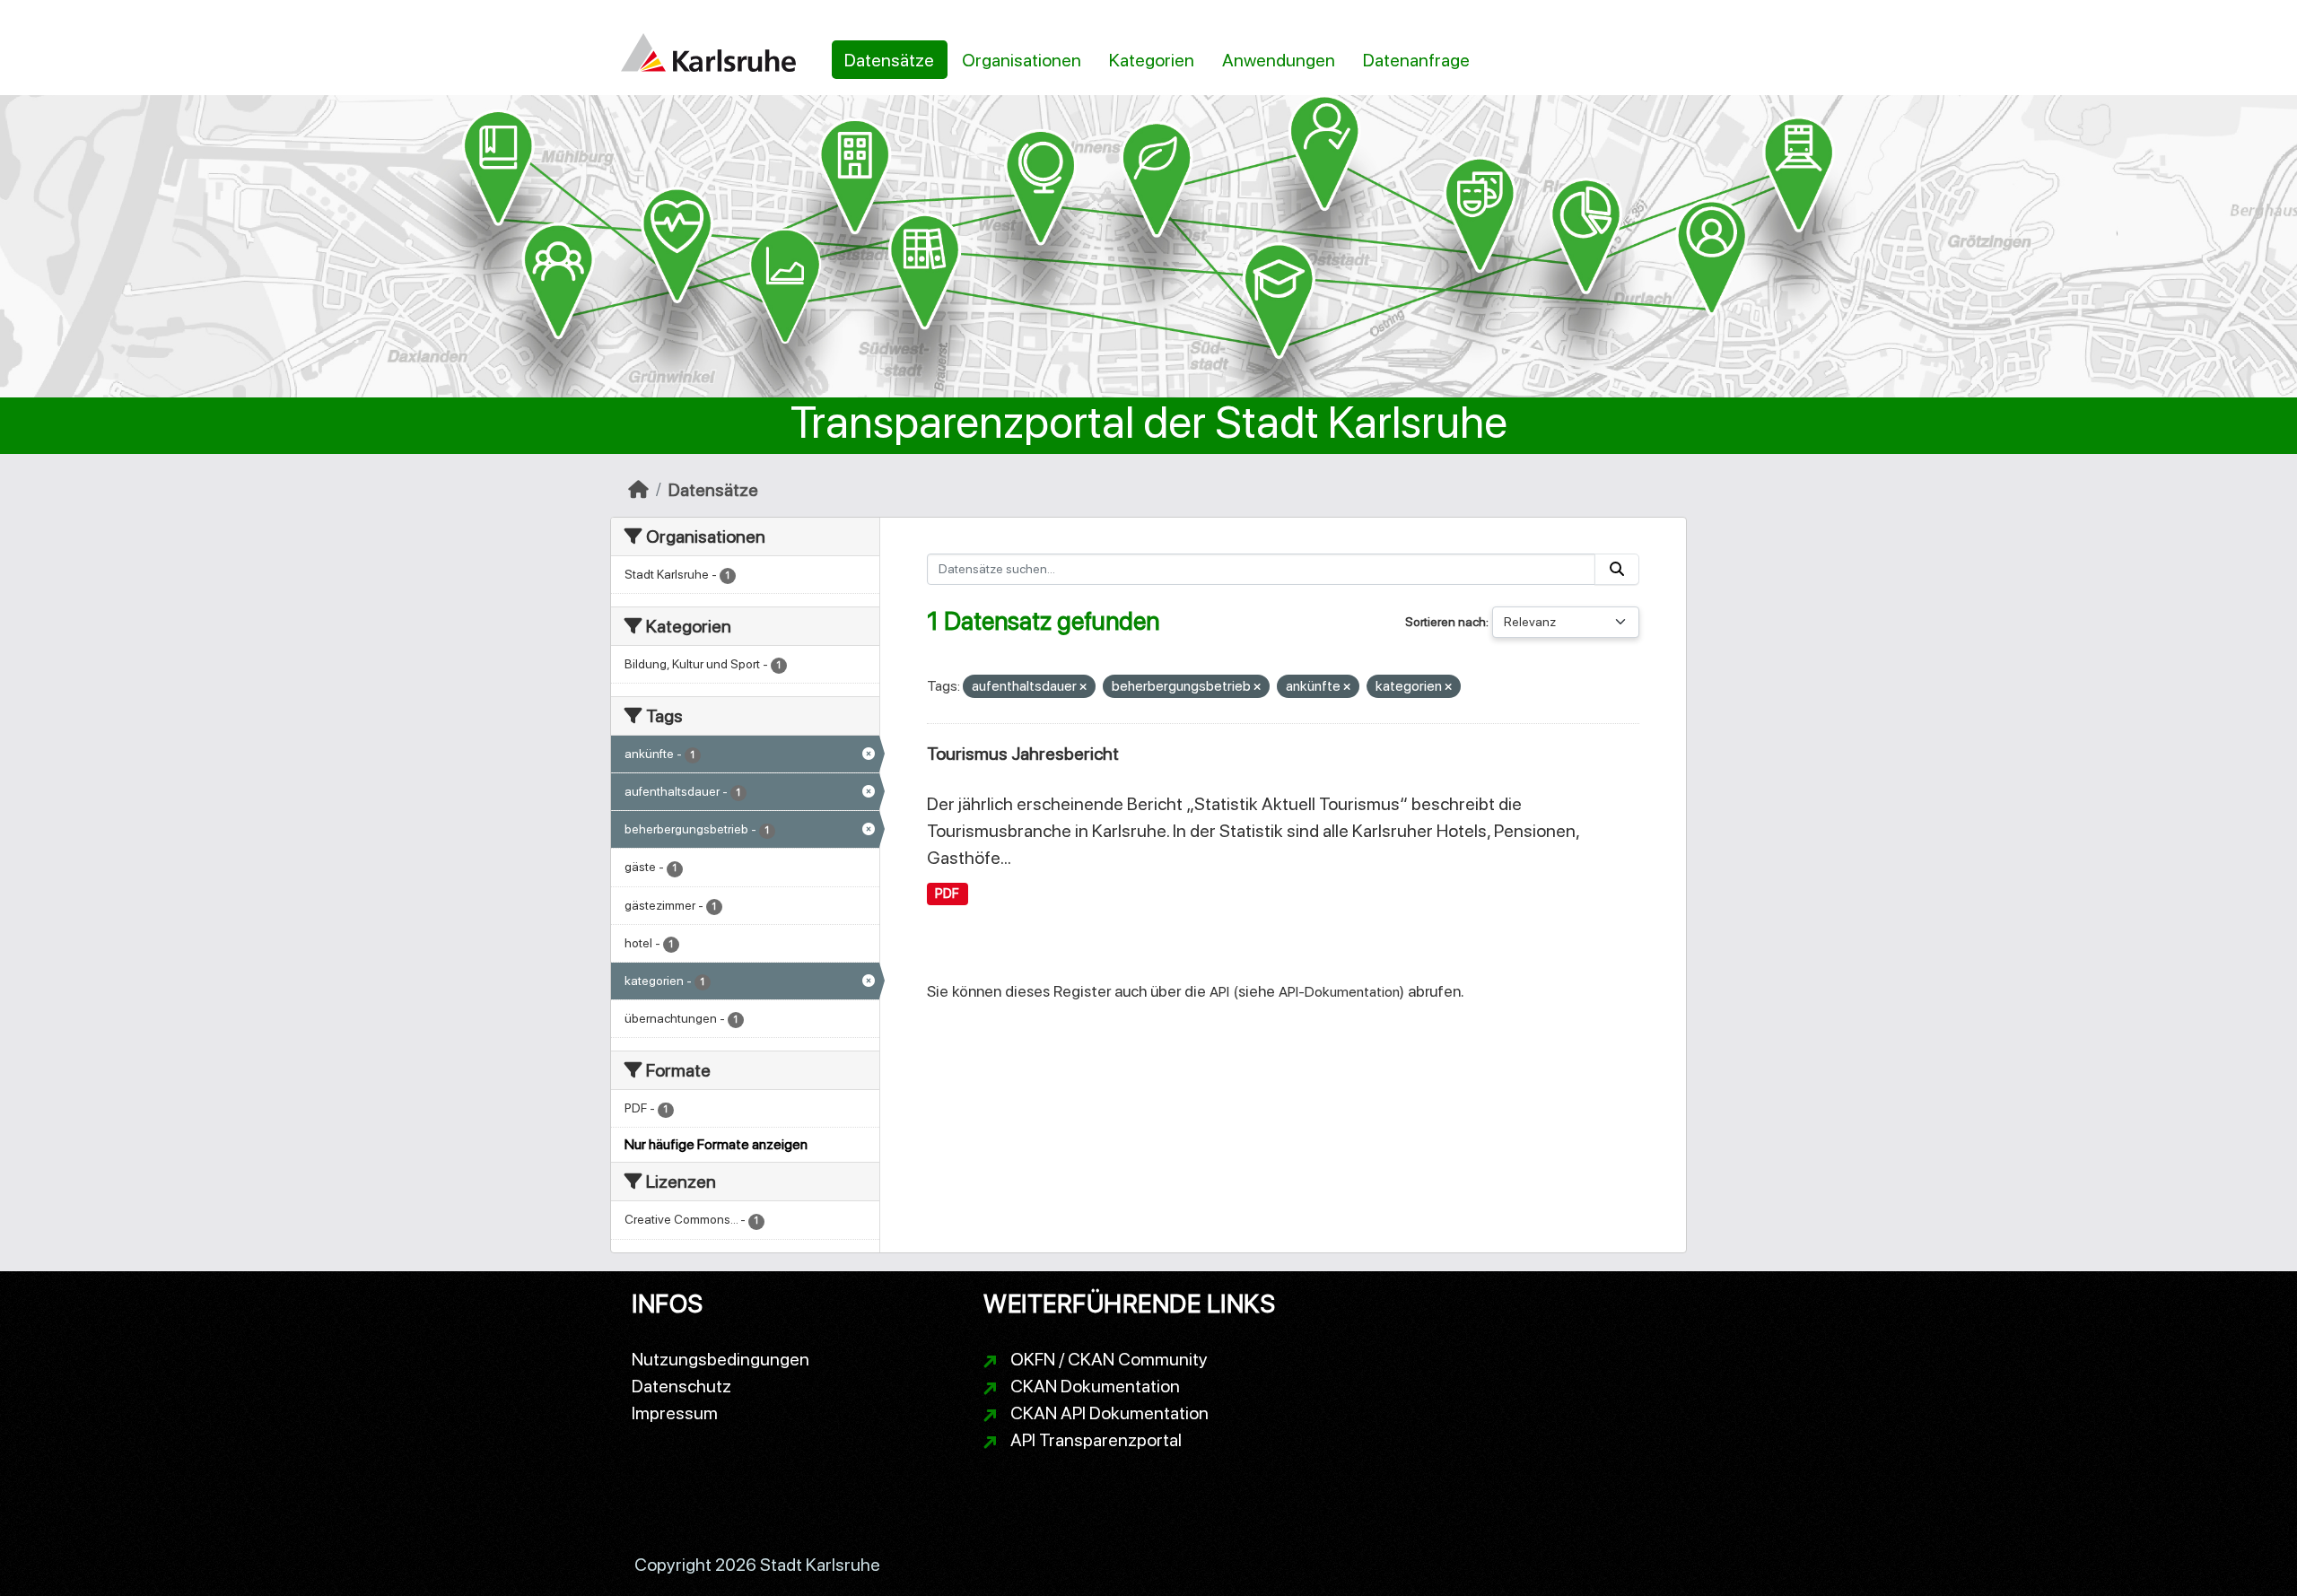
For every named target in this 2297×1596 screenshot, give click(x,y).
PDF (947, 894)
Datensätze (889, 60)
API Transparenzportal (1096, 1440)
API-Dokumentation (1339, 992)
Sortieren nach (1445, 622)
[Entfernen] (1083, 688)
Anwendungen (1279, 60)
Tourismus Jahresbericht (1023, 754)
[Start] (638, 490)
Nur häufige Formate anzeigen (716, 1144)
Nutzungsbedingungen (721, 1359)
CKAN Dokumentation (1095, 1386)
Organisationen (1022, 60)
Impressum (675, 1413)
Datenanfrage (1416, 60)
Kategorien (1152, 60)
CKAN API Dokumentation (1109, 1413)
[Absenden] (1617, 569)
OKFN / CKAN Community (1109, 1359)
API (1219, 992)
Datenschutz (681, 1386)
